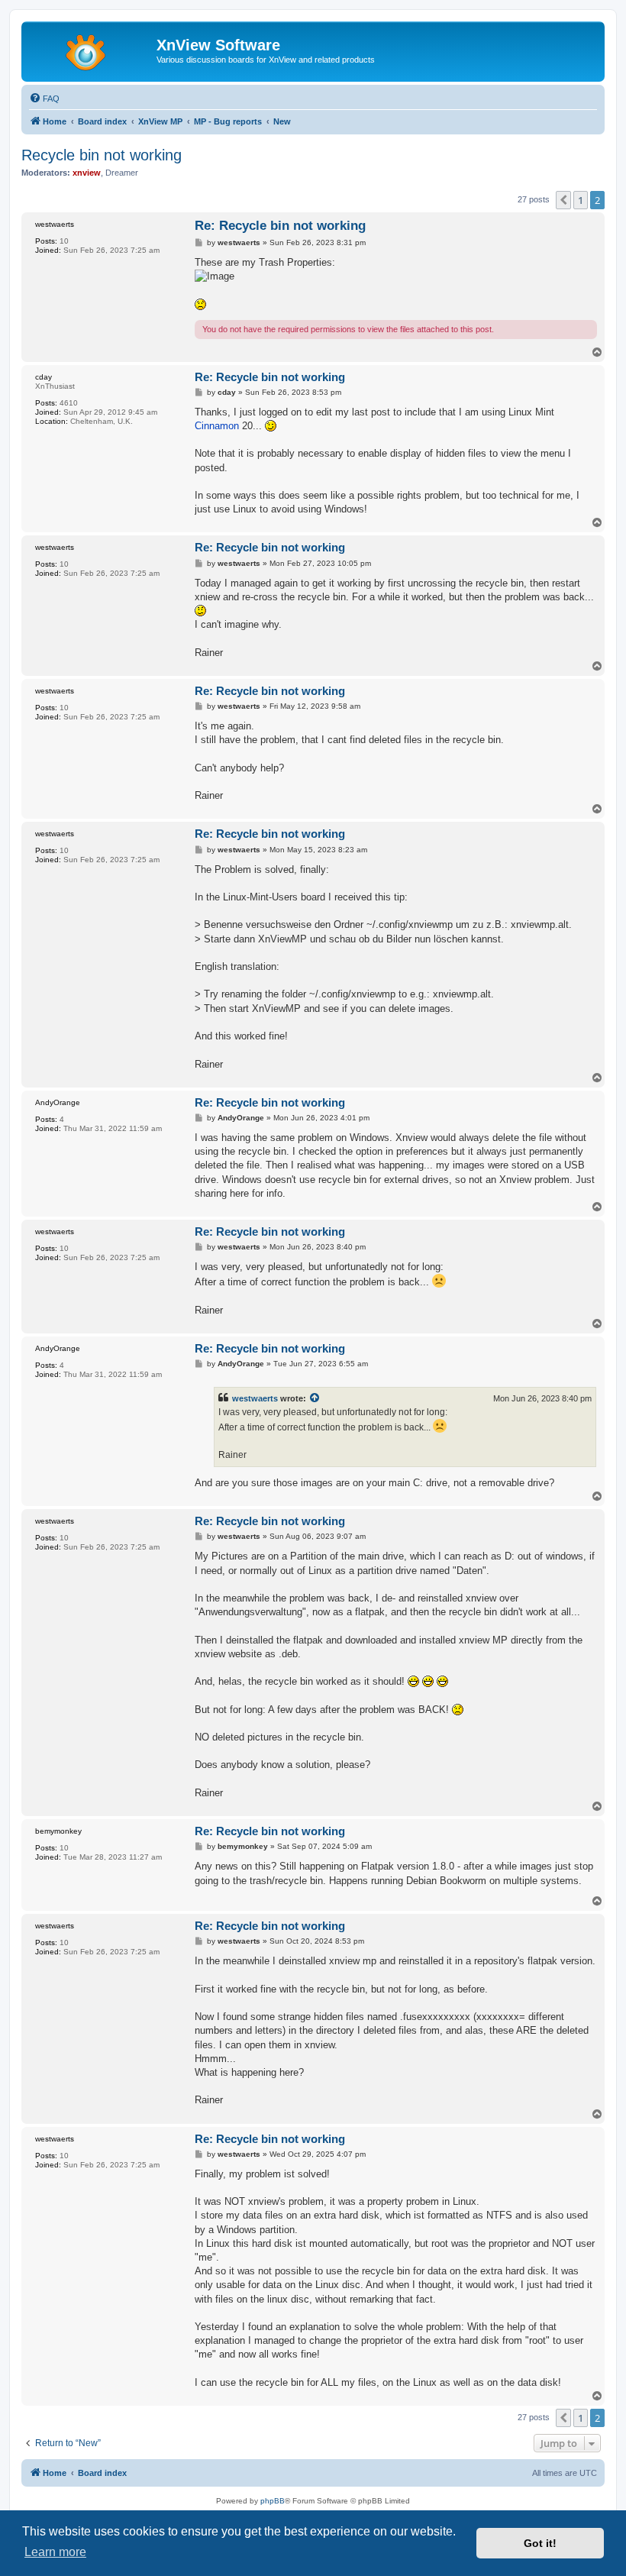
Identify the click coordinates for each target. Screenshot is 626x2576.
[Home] (91, 50)
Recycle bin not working (102, 155)
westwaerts (255, 1398)
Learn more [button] (55, 2552)
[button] (563, 200)
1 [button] (581, 200)
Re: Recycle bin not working (280, 226)
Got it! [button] (540, 2543)
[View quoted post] (315, 1398)
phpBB (273, 2501)
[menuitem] (44, 99)
